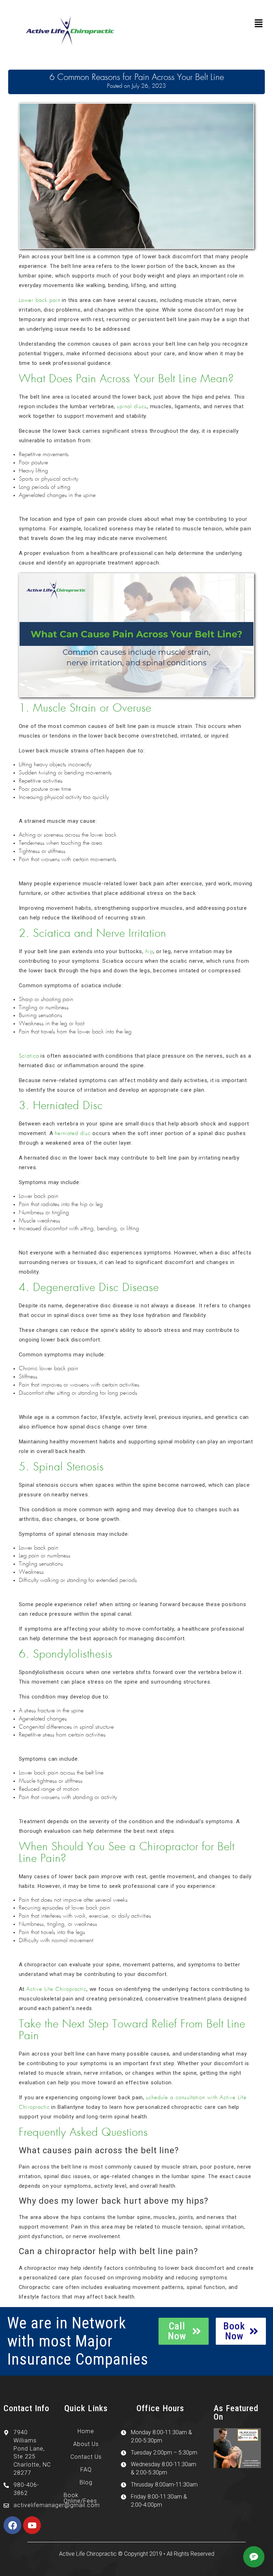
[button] (259, 24)
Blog (86, 2482)
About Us (86, 2444)
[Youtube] (32, 2525)
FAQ (86, 2470)
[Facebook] (12, 2525)
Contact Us (86, 2457)
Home (86, 2431)
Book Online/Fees (80, 2498)
